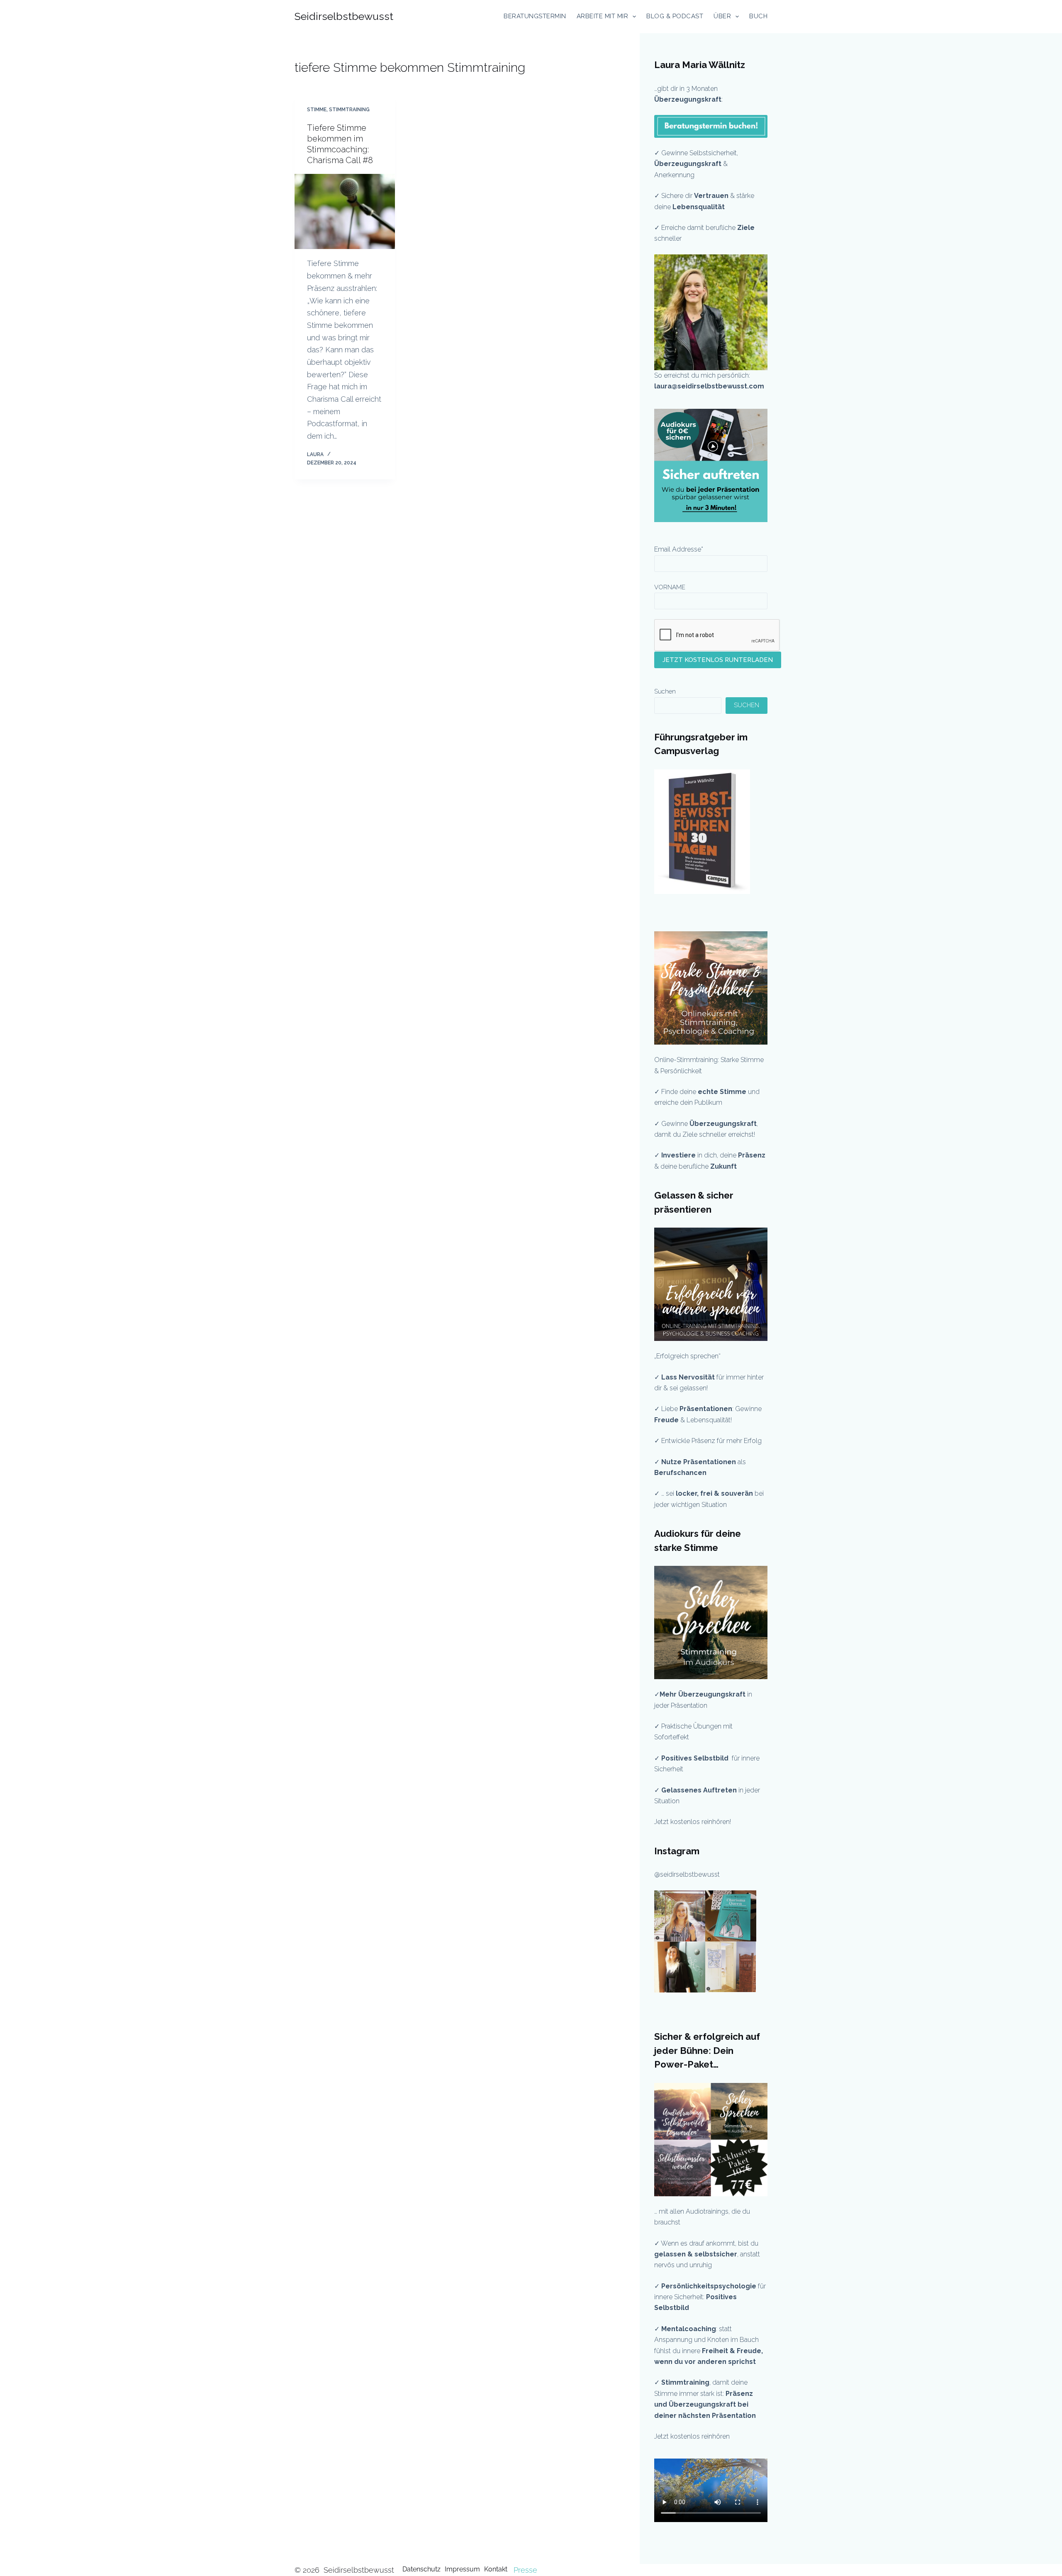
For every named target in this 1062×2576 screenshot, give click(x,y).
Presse (525, 2570)
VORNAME (670, 587)
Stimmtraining (349, 110)
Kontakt (496, 2569)
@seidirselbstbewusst (687, 1874)
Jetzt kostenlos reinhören (692, 2436)
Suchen (665, 691)
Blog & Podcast (675, 16)
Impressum (462, 2569)
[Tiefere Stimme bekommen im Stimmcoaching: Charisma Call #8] (345, 212)
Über (722, 16)
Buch (758, 16)
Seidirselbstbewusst (344, 16)
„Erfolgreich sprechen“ (688, 1356)
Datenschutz (421, 2569)
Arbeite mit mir (603, 16)
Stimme (317, 110)
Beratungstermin (535, 16)
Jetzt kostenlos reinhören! (693, 1822)
